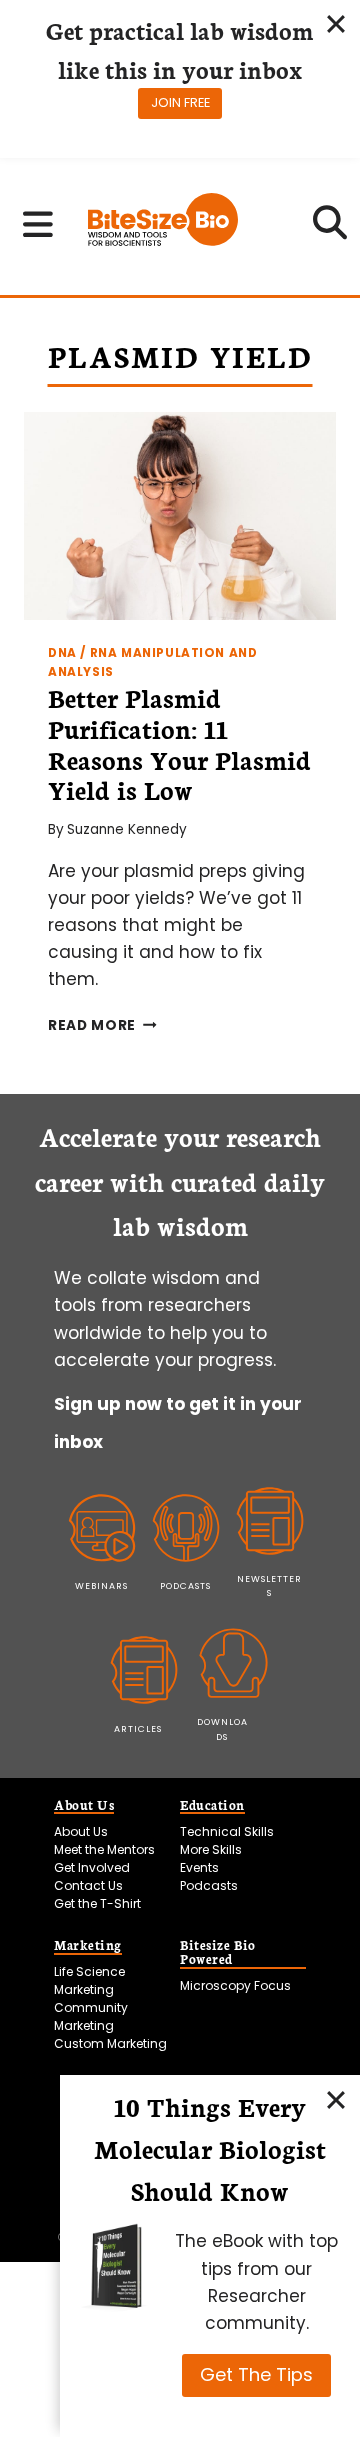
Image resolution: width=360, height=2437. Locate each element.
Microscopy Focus (235, 1985)
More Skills (211, 1849)
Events (199, 1867)
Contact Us (88, 1885)
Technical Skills (227, 1831)
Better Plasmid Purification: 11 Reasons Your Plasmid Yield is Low (179, 743)
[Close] (336, 2099)
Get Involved (92, 1867)
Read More (102, 1025)
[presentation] (180, 516)
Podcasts (209, 1885)
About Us (81, 1831)
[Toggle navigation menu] (38, 224)
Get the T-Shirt (97, 1903)
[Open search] (330, 229)
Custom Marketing (110, 2043)
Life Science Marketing (89, 1980)
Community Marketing (91, 2016)
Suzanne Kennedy (127, 829)
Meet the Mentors (104, 1849)
